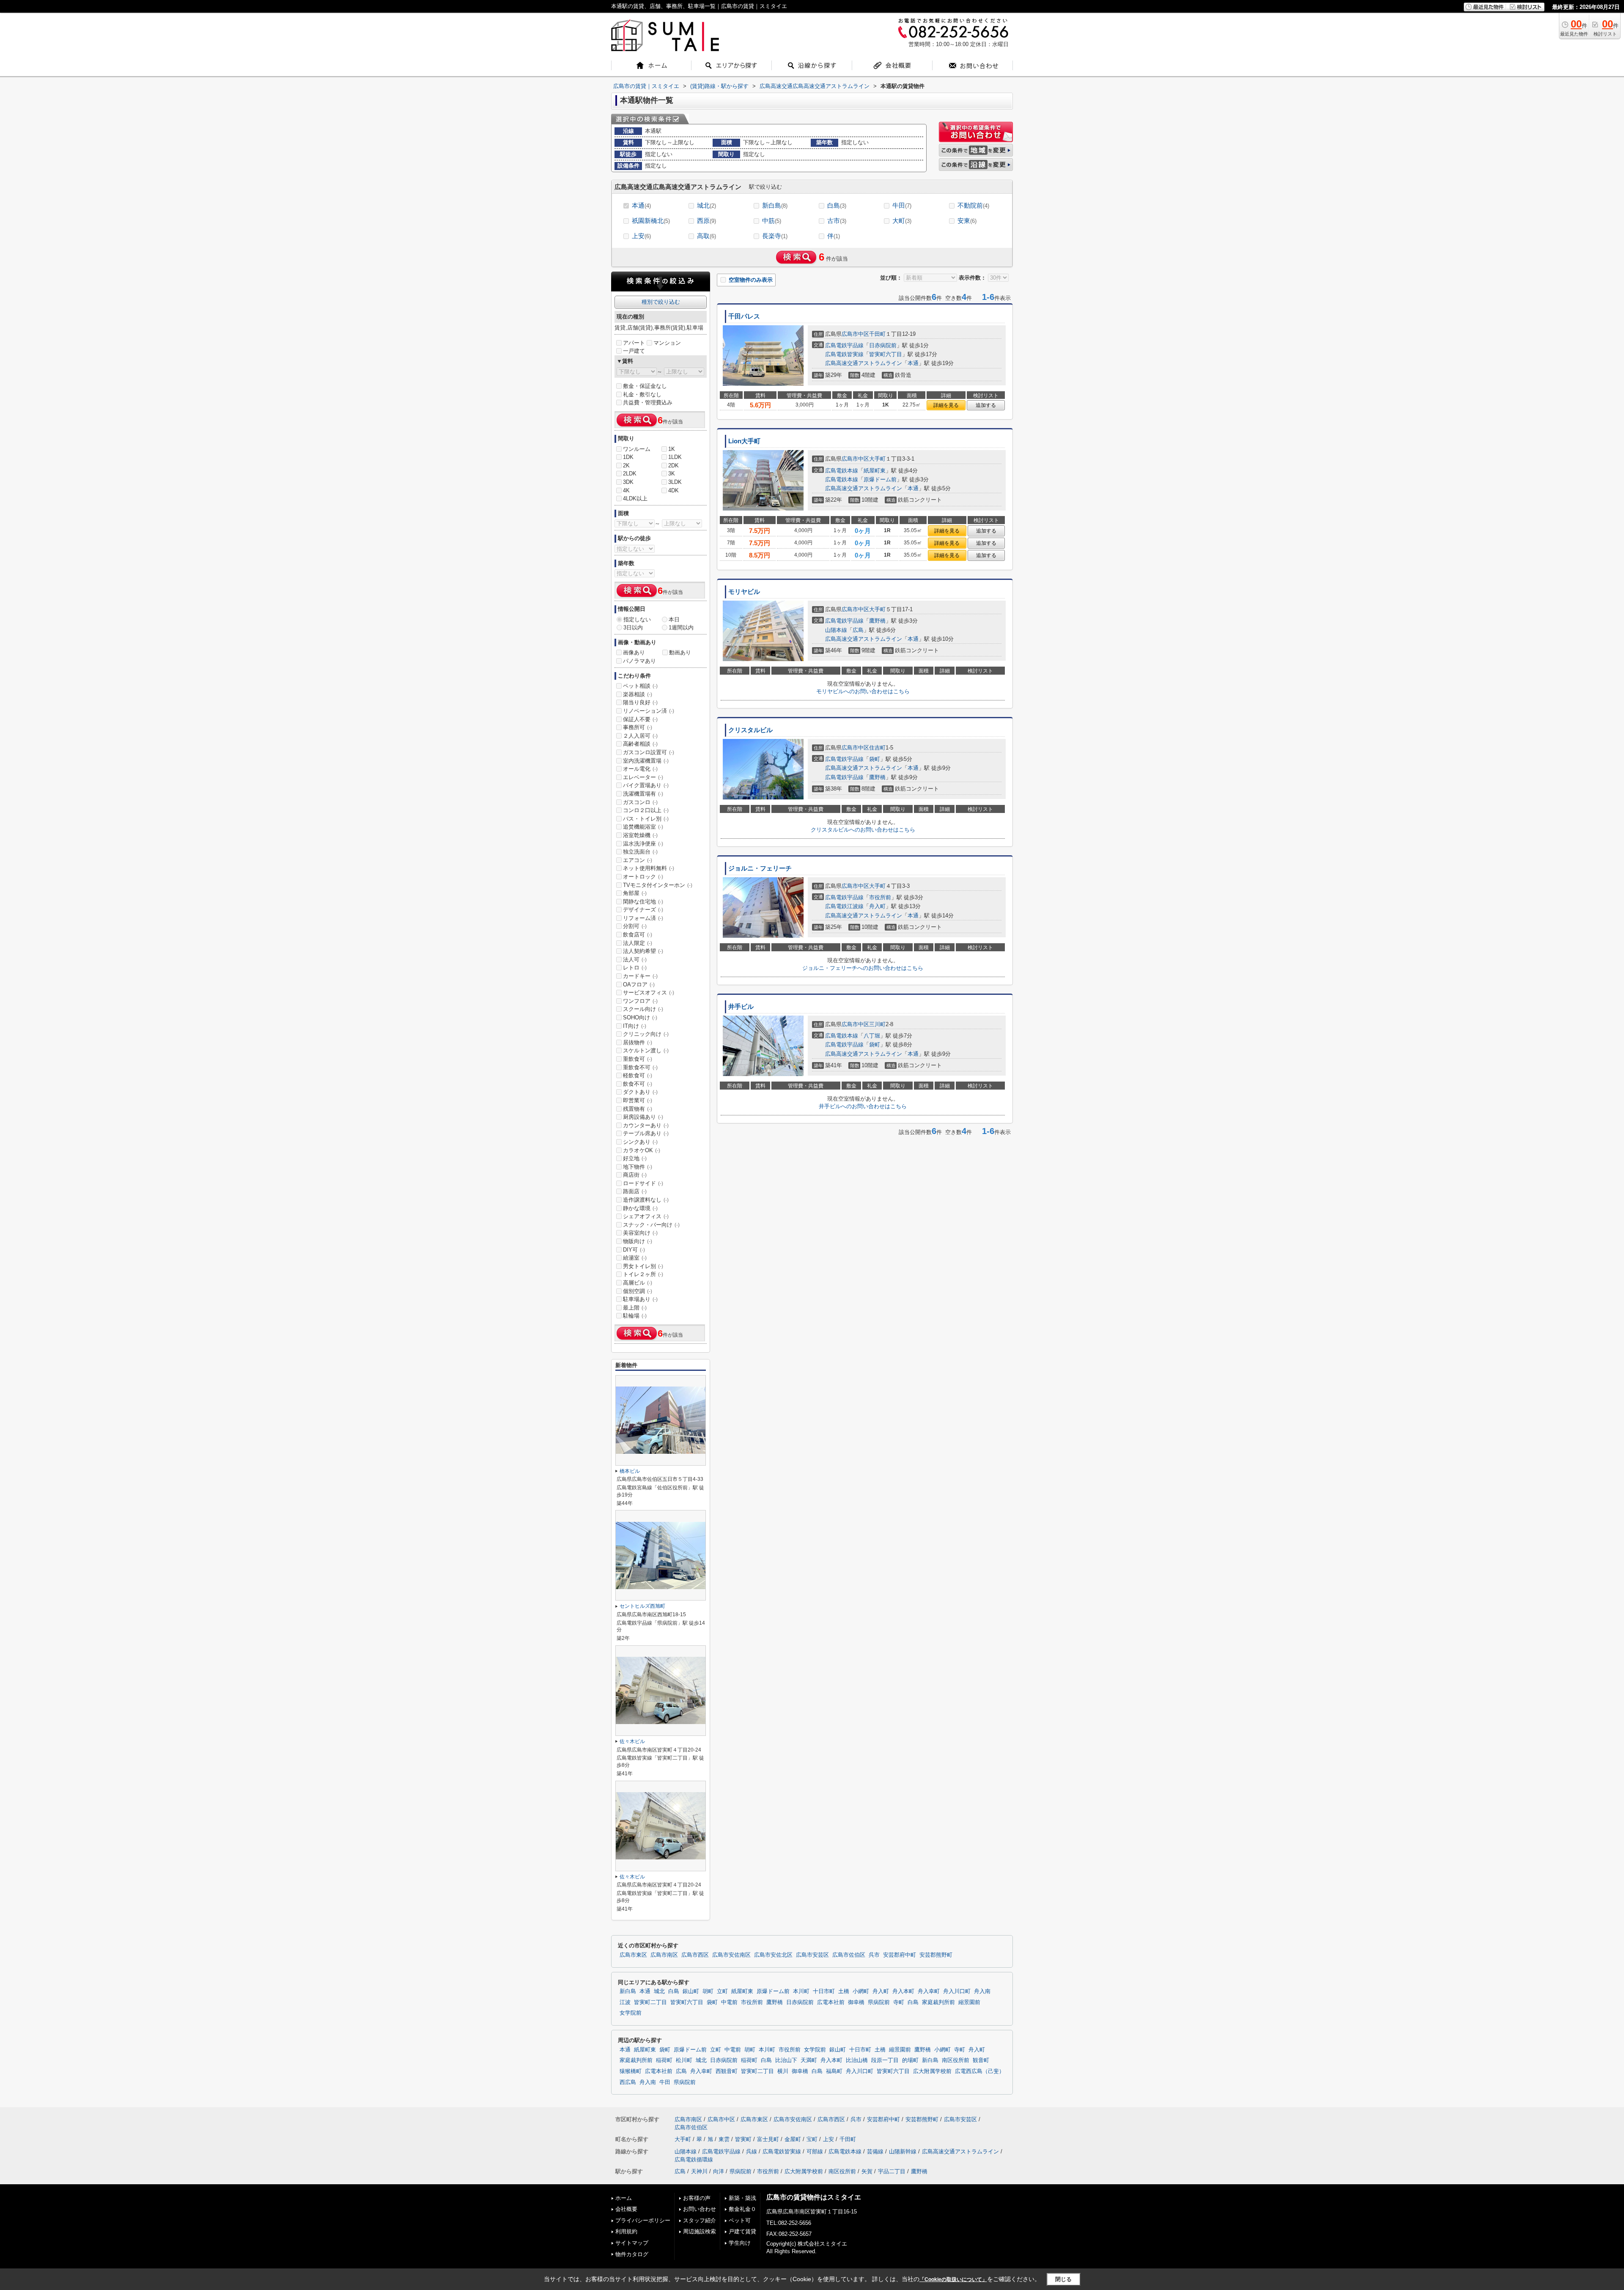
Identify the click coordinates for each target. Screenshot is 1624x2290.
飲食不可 (638, 1084)
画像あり (634, 652)
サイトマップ (632, 2243)
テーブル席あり (646, 1133)
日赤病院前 (883, 345)
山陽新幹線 (903, 2151)
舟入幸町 (929, 1991)
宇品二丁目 (892, 2171)
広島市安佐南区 (731, 1955)
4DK (673, 490)
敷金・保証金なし (645, 386)
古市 (837, 221)
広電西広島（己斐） (980, 2071)
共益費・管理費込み (648, 402)
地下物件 (638, 1167)
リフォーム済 (643, 918)
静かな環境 (640, 1208)
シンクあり (640, 1142)
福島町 (834, 2071)
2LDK (630, 474)
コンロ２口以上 (646, 810)
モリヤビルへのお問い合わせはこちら (863, 691)
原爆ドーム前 (880, 479)
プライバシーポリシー (643, 2220)
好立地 (635, 1158)
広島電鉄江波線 (844, 906)
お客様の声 (697, 2198)
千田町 (877, 334)
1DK (628, 457)
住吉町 (877, 748)
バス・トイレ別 (646, 819)
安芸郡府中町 (900, 1955)
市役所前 (880, 897)
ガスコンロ (640, 802)
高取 (706, 236)
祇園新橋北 (651, 221)
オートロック (643, 877)
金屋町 (793, 2139)
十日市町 (824, 1991)
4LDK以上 (635, 498)
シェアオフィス (646, 1216)
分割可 (635, 926)
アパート (634, 343)
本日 (674, 619)
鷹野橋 (877, 621)
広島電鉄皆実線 (844, 354)
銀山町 (691, 1991)
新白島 (775, 205)
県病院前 (879, 2002)
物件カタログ (632, 2254)
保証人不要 (640, 719)
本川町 (801, 1991)
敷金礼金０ (742, 2209)
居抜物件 (638, 1042)
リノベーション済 (649, 711)
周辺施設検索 (700, 2231)
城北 (706, 205)
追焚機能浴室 (643, 827)
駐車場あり (640, 1299)
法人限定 (638, 943)
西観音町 (727, 2071)
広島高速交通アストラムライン (864, 363)
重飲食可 (638, 1059)
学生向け (740, 2243)
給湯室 (635, 1258)
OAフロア (639, 984)
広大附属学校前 (932, 2071)
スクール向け (643, 1009)
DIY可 (634, 1250)
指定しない (637, 619)
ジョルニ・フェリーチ (760, 868)
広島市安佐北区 (773, 1955)
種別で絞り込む (661, 302)
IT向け (635, 1026)
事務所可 (638, 727)
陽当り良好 (640, 702)
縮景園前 (969, 2002)
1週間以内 (681, 627)
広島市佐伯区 (849, 1955)
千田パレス (744, 316)
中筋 (772, 221)
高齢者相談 (640, 744)
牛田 (902, 205)
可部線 (815, 2151)
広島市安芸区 (812, 1955)
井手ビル (741, 1007)
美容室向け (640, 1233)
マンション (667, 343)
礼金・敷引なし (642, 394)
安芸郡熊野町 (936, 1955)
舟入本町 (903, 1991)
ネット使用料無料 (649, 868)
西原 (706, 221)
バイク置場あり (646, 785)
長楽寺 (775, 236)
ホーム (624, 2198)
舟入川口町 (957, 1991)
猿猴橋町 (631, 2071)
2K (626, 465)
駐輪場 (635, 1316)
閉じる (1063, 2279)
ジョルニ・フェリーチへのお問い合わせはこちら (863, 968)
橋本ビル (630, 1471)
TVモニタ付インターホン (658, 885)
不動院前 (973, 205)
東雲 (724, 2139)
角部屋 (635, 893)
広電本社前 (831, 2002)
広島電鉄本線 (842, 471)
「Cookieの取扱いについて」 (953, 2279)
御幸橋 (856, 2002)
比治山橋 (857, 2060)
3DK (628, 482)
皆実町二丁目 (650, 2002)
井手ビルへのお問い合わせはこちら (863, 1106)
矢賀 (867, 2171)
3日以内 (633, 627)
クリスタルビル (750, 730)
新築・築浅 (742, 2198)
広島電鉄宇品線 (844, 345)
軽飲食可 (638, 1075)
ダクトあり (640, 1092)
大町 (902, 221)
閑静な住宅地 (643, 902)
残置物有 (638, 1109)
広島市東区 (633, 1955)
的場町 (910, 2060)
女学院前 (631, 2013)
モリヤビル (744, 592)
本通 (641, 205)
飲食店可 (638, 935)
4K (626, 490)
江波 (625, 2002)
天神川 (699, 2171)
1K (672, 449)
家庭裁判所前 (938, 2002)
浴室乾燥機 (640, 835)
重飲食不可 (640, 1067)
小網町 (861, 1991)
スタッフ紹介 (700, 2220)
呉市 (874, 1955)
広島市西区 (695, 1955)
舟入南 (982, 1991)
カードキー (640, 976)
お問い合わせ (700, 2209)
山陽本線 (836, 630)
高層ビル (638, 1283)
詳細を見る (946, 405)
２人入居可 (640, 736)
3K (672, 474)
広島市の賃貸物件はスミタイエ (814, 2197)
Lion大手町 (744, 441)
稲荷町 (664, 2060)
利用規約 (626, 2231)
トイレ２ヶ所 (643, 1274)
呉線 (752, 2151)
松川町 (684, 2060)
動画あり (680, 652)
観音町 (981, 2060)
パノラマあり (639, 661)
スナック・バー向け (651, 1225)
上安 (641, 236)
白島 (837, 205)
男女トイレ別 (643, 1266)
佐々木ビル (632, 1741)
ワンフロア (640, 1001)
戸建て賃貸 (742, 2231)
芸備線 (875, 2151)
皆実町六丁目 (886, 354)
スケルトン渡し (646, 1050)
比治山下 (786, 2060)
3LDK (675, 482)
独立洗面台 (640, 852)
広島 (858, 630)
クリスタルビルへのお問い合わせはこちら (863, 830)
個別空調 (638, 1291)
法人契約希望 (643, 951)
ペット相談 (640, 686)
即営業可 (638, 1100)
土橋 (844, 1991)
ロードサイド (643, 1183)
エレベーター (643, 777)
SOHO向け (640, 1017)
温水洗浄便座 (643, 844)
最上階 (635, 1308)
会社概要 (626, 2209)
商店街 (635, 1175)
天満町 (809, 2060)
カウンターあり (646, 1125)
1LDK (675, 457)
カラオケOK (642, 1150)
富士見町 (768, 2139)
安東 (967, 221)
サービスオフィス (649, 993)
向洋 (719, 2171)
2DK (673, 465)
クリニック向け (646, 1034)
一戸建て (634, 351)
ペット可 (740, 2220)
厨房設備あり (643, 1117)
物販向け (638, 1241)
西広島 (628, 2082)
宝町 (812, 2139)
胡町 (708, 1991)
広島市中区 (855, 334)
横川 (783, 2071)
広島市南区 (664, 1955)
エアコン (638, 860)
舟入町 (877, 906)
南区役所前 (956, 2060)
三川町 (877, 1024)
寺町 (899, 2002)
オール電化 (640, 769)
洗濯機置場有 (643, 794)
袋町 (875, 759)
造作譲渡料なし (646, 1200)
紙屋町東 (875, 471)
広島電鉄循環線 (694, 2160)
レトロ (635, 968)
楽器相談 (638, 694)
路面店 (635, 1191)
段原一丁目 (885, 2060)
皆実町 (743, 2139)
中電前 (729, 2002)
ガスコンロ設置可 (649, 752)
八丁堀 (872, 1036)
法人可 (635, 960)
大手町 (877, 459)
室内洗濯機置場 (646, 761)
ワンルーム (637, 449)
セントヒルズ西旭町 (642, 1606)
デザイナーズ (643, 910)
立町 (722, 1991)
